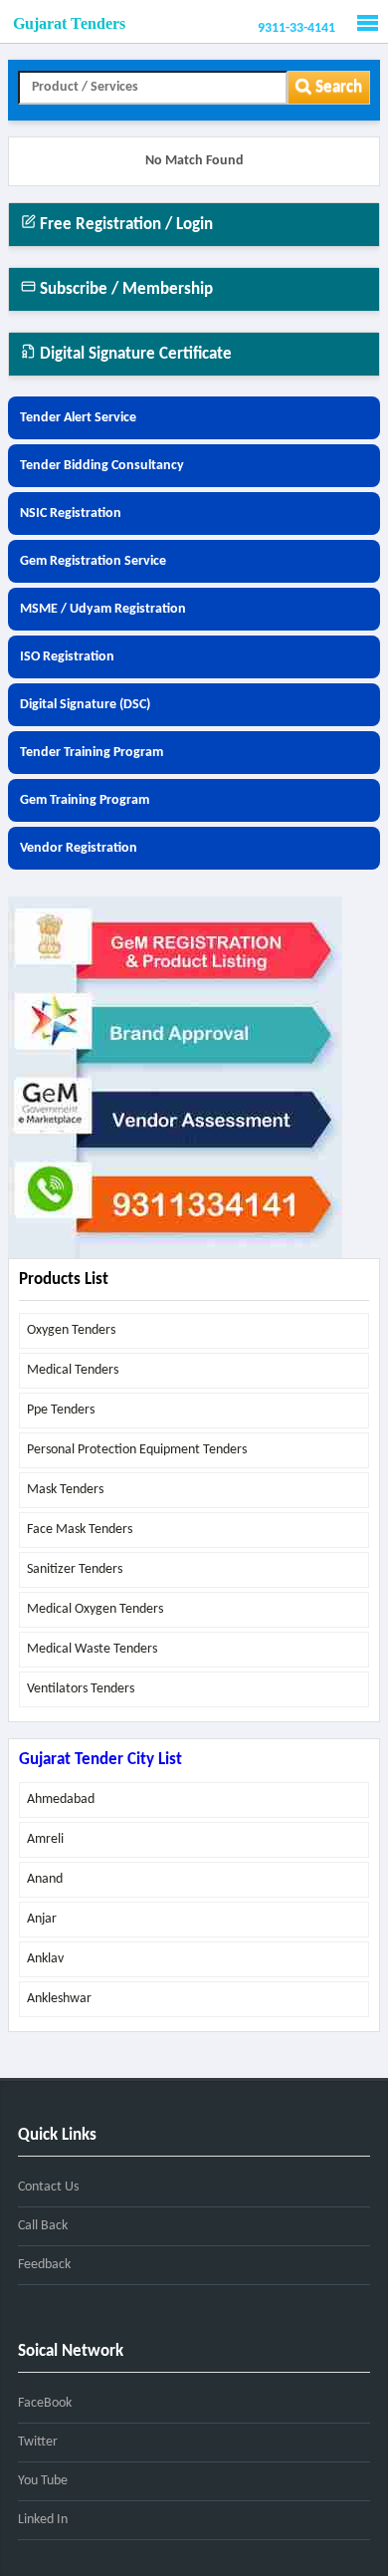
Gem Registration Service (93, 561)
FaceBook (45, 2403)
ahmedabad (61, 1800)
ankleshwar (59, 1999)
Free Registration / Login (124, 225)
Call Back (43, 2226)
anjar (42, 1919)
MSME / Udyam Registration (103, 609)
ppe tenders (61, 1410)
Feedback (44, 2265)
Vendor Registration (79, 848)
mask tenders (65, 1490)
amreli (45, 1839)
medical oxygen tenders (95, 1609)
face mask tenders (80, 1530)
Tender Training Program (92, 753)
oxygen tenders (71, 1330)
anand (45, 1879)
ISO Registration (67, 657)
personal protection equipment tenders (137, 1450)
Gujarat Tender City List (100, 1760)
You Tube (43, 2481)
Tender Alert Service (78, 418)
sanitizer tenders (75, 1569)
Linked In (43, 2520)
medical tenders (73, 1370)
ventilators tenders (81, 1689)
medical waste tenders (92, 1649)
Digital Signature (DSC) (85, 705)
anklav (45, 1959)
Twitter (38, 2442)
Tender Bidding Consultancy (102, 466)
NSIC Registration (71, 514)
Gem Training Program (85, 800)
